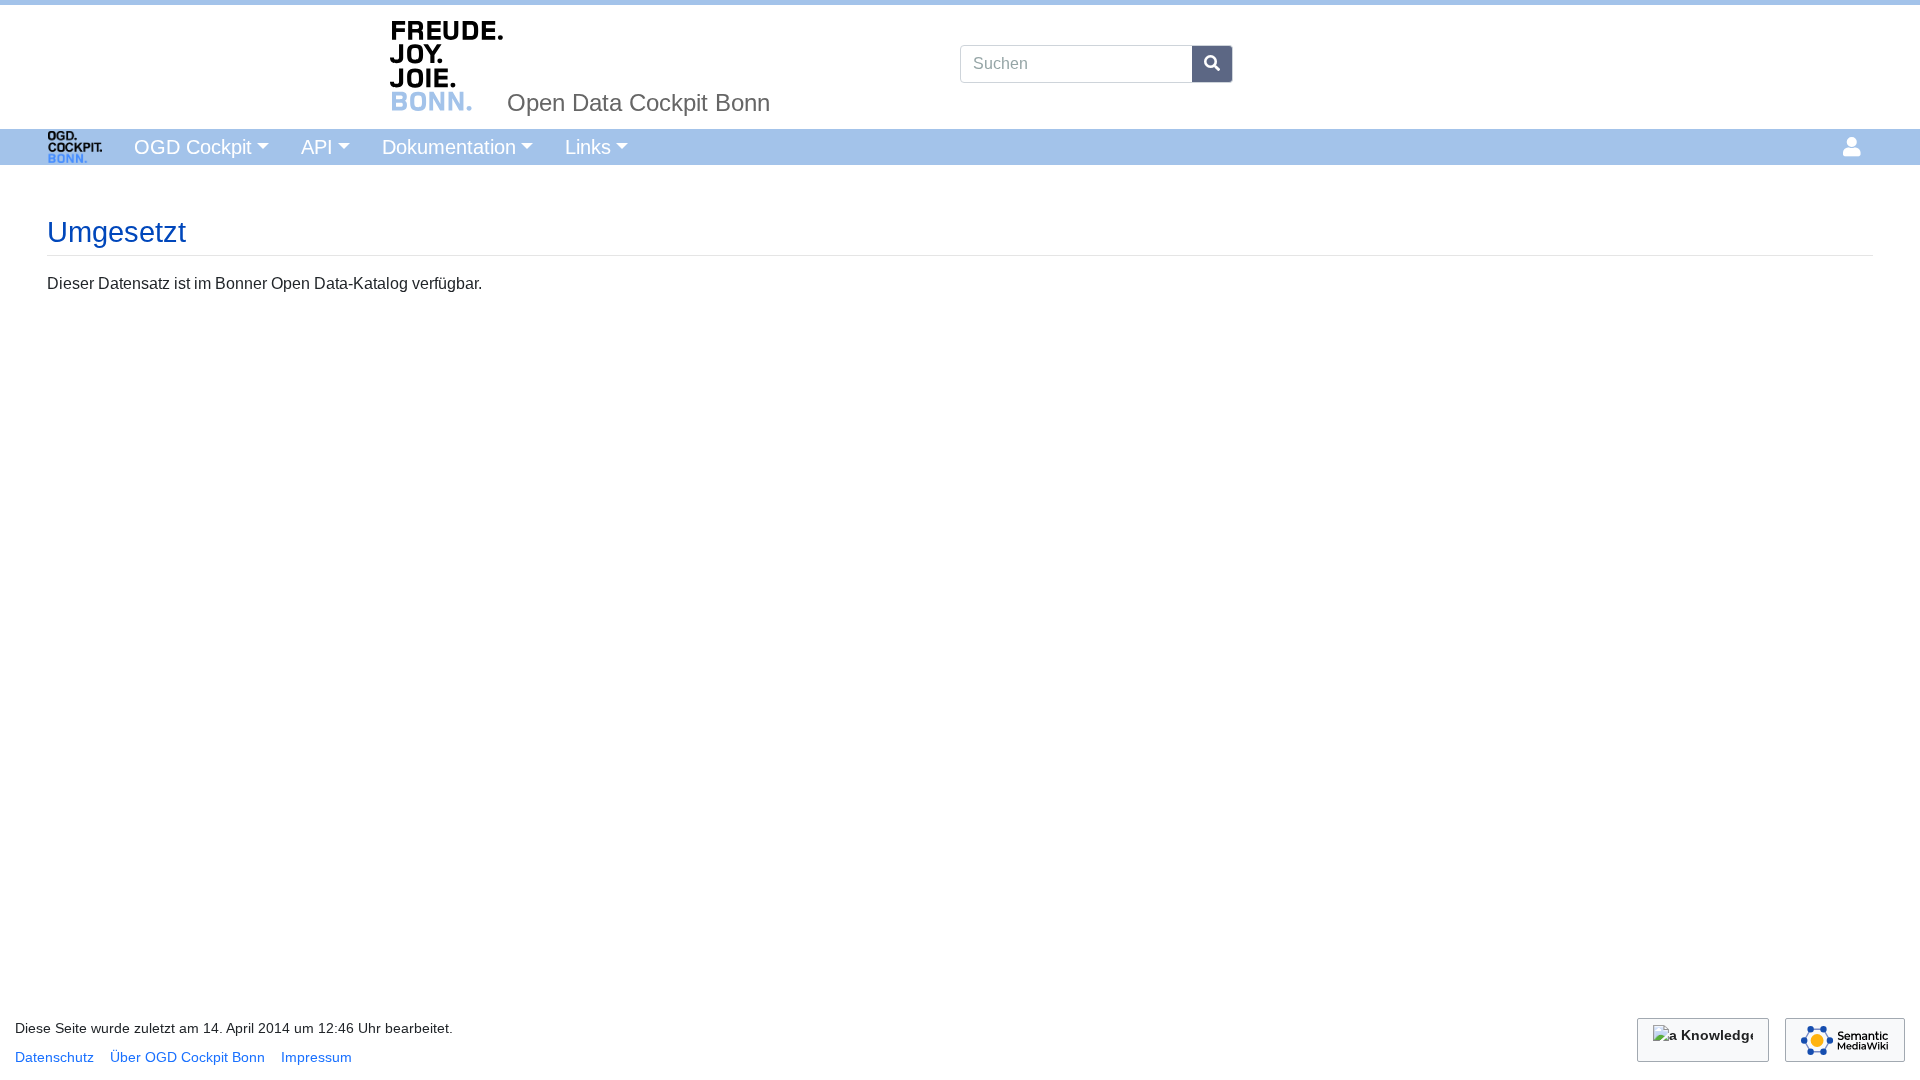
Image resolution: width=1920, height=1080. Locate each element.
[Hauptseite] (51, 145)
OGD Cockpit (193, 147)
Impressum (316, 1057)
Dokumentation (449, 147)
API (317, 147)
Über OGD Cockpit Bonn (187, 1057)
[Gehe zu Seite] (1212, 64)
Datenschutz (54, 1057)
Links (588, 147)
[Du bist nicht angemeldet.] (1855, 147)
